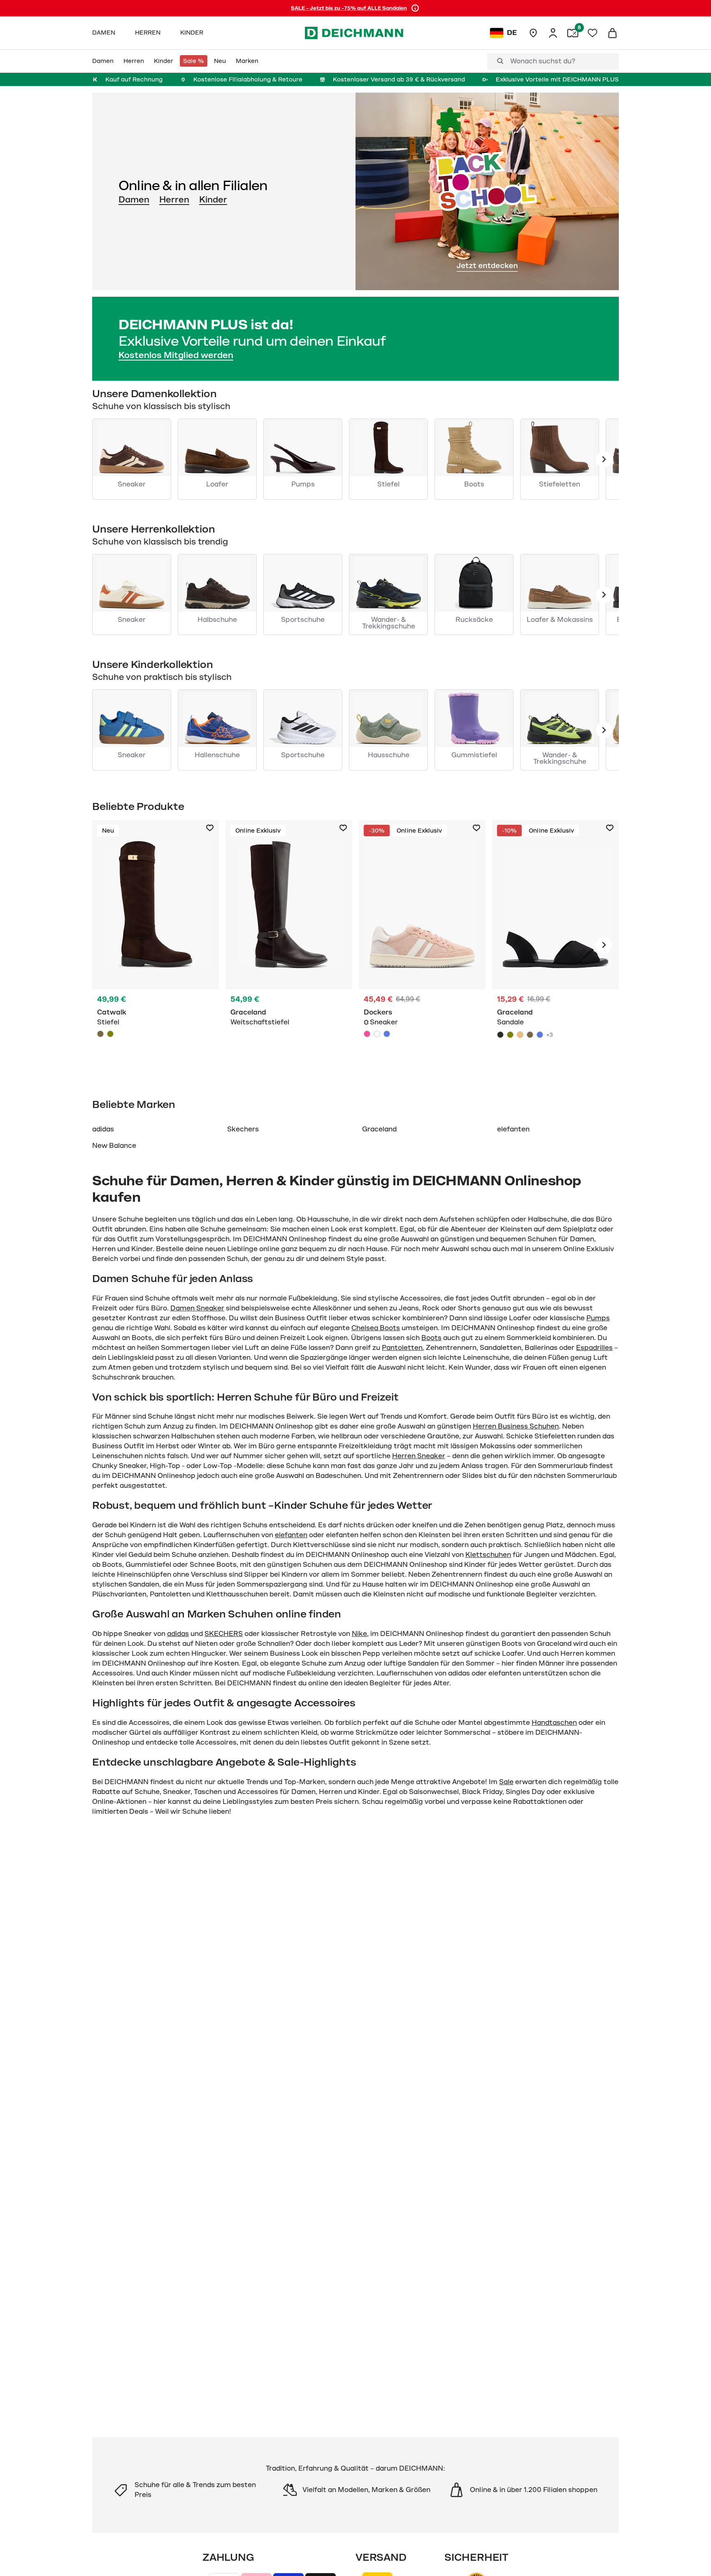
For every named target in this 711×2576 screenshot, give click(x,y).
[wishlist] (592, 33)
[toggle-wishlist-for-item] (210, 828)
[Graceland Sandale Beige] (520, 1035)
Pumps (598, 1318)
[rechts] (604, 945)
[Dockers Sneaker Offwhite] (377, 1034)
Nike (359, 1634)
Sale (506, 1782)
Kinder (213, 200)
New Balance (114, 1146)
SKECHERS (224, 1634)
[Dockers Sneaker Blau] (387, 1034)
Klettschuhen (488, 1555)
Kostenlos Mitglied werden (176, 355)
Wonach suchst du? (543, 61)
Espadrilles (594, 1348)
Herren (174, 200)
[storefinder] (533, 33)
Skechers (243, 1129)
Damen (134, 200)
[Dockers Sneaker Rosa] (422, 945)
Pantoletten (402, 1348)
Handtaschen (554, 1723)
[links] (604, 459)
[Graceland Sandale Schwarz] (555, 945)
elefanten (513, 1129)
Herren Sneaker (419, 1456)
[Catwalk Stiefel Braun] (156, 945)
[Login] (553, 33)
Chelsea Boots (376, 1328)
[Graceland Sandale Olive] (510, 1035)
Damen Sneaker (197, 1308)
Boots (431, 1338)
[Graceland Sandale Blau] (540, 1035)
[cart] (612, 33)
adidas (103, 1129)
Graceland (379, 1129)
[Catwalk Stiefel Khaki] (110, 1034)
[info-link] (415, 8)
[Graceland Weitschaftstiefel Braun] (289, 945)
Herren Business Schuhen (516, 1426)
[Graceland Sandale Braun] (530, 1035)
